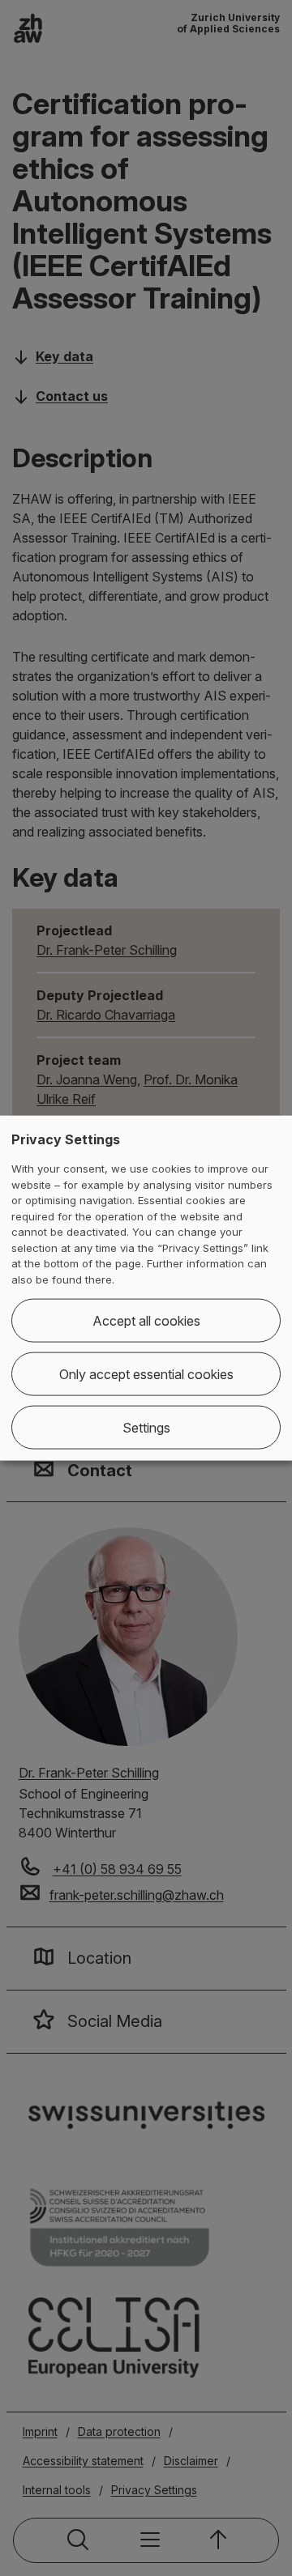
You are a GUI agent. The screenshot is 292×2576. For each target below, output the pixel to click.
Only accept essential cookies (146, 1374)
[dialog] (146, 1288)
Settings (146, 1428)
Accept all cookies (146, 1321)
